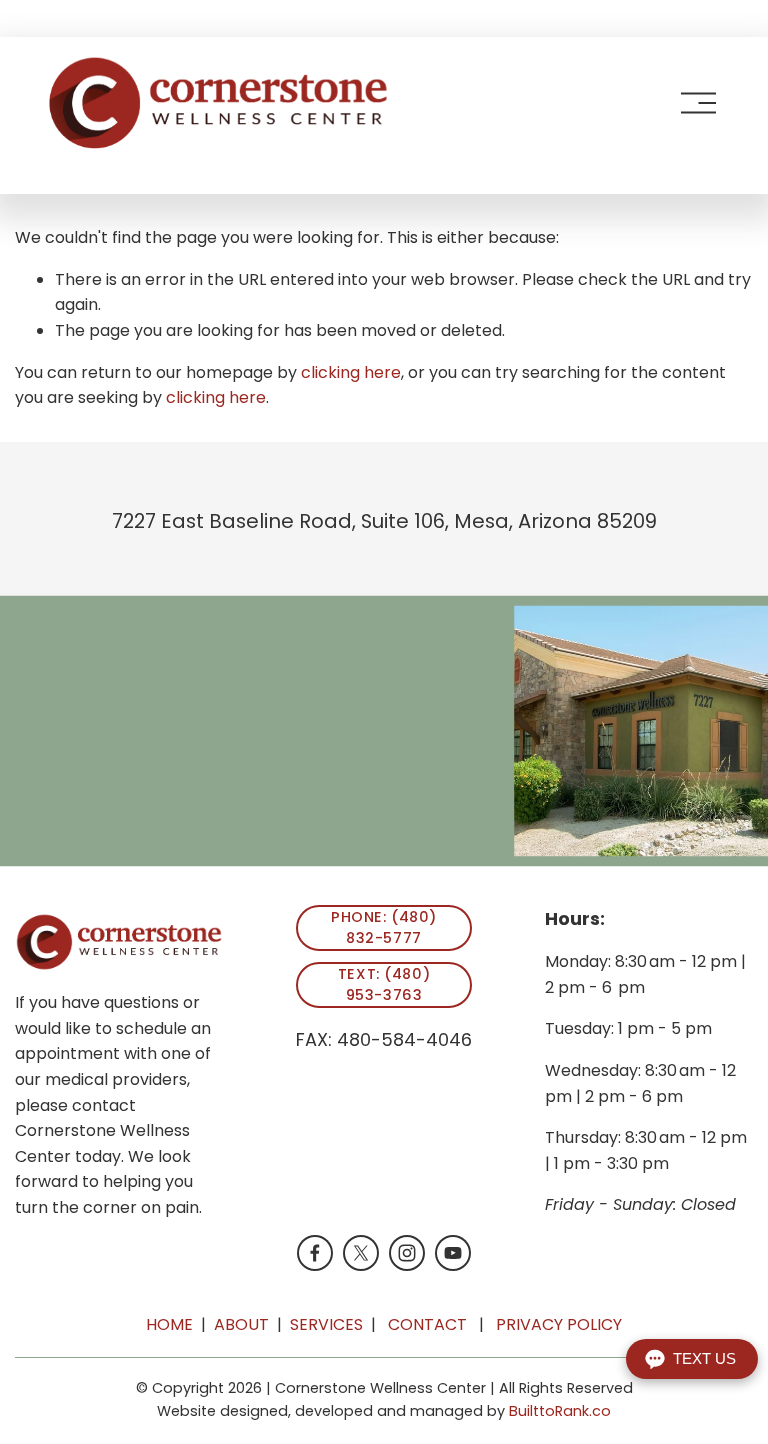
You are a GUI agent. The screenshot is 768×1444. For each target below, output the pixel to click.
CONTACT (427, 1324)
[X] (361, 1253)
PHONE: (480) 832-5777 (384, 927)
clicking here (351, 372)
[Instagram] (407, 1253)
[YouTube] (453, 1253)
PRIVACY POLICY (559, 1324)
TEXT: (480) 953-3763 (384, 984)
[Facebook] (315, 1253)
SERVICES (326, 1324)
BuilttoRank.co (560, 1411)
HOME (169, 1324)
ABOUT (241, 1324)
